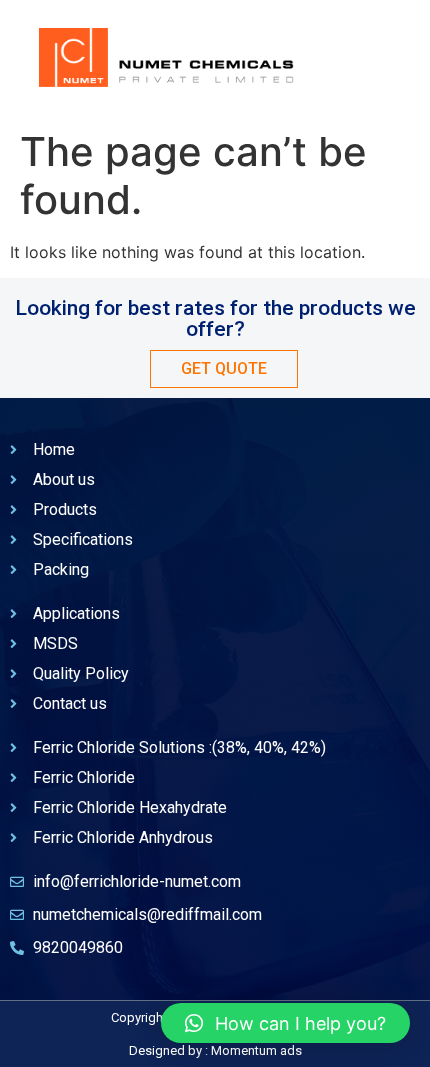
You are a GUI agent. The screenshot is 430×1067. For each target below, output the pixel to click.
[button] (285, 1023)
